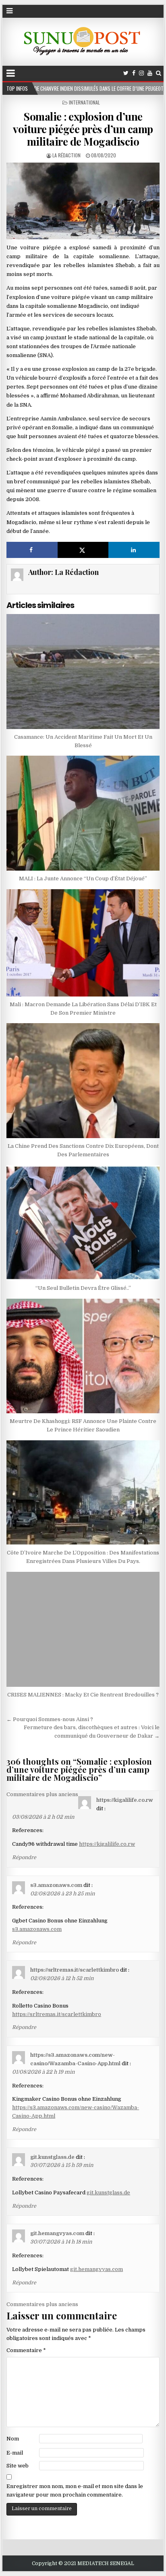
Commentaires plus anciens (42, 1794)
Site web (18, 2466)
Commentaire (26, 2350)
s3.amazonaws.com (56, 1885)
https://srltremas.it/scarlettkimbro (75, 1970)
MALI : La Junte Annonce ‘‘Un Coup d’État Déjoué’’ (83, 879)
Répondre (24, 1857)
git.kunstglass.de (52, 2157)
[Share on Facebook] (32, 550)
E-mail (15, 2453)
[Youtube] (150, 73)
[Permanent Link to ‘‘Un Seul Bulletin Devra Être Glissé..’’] (83, 1223)
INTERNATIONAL (84, 102)
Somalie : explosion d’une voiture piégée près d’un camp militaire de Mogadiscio (83, 129)
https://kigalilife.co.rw (125, 1800)
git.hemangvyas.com (57, 2233)
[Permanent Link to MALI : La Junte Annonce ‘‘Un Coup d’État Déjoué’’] (83, 813)
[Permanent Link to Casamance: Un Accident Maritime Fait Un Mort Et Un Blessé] (83, 672)
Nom (13, 2439)
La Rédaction (66, 155)
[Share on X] (83, 550)
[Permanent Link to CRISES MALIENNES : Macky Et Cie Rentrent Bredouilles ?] (83, 1629)
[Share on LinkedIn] (134, 550)
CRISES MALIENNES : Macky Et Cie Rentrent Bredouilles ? (83, 1695)
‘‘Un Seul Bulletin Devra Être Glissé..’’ (83, 1288)
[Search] (159, 73)
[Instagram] (141, 73)
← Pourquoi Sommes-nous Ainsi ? (50, 1719)
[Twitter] (126, 73)
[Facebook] (134, 73)
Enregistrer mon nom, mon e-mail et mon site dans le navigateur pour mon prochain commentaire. (75, 2490)
